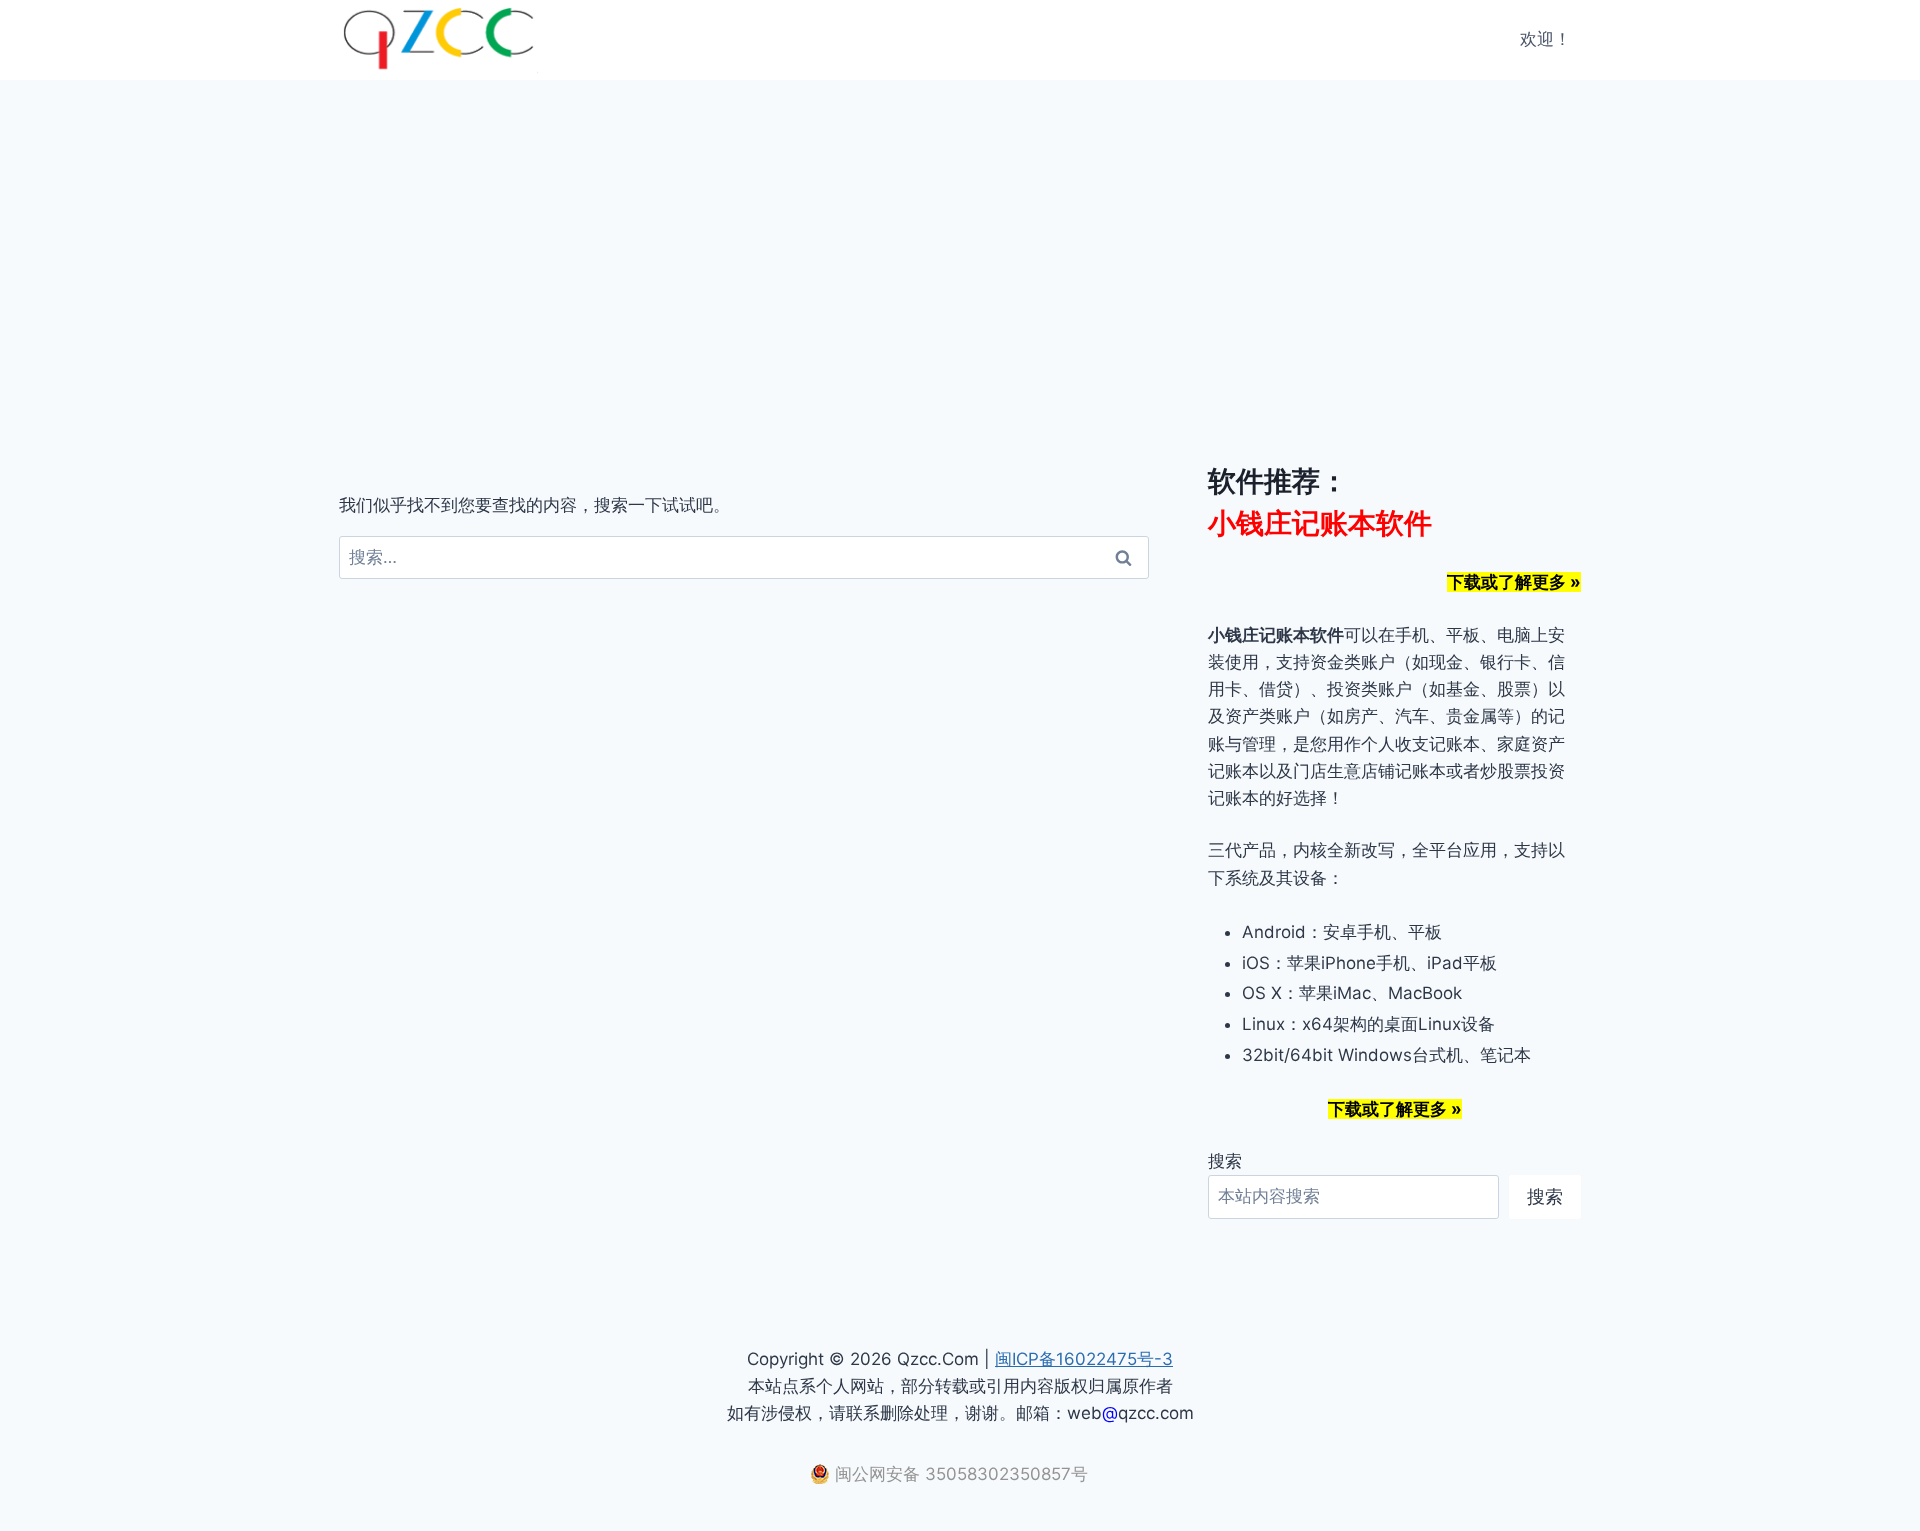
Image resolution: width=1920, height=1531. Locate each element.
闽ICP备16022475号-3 (1084, 1359)
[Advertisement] (960, 230)
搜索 (1225, 1161)
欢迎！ (1545, 39)
